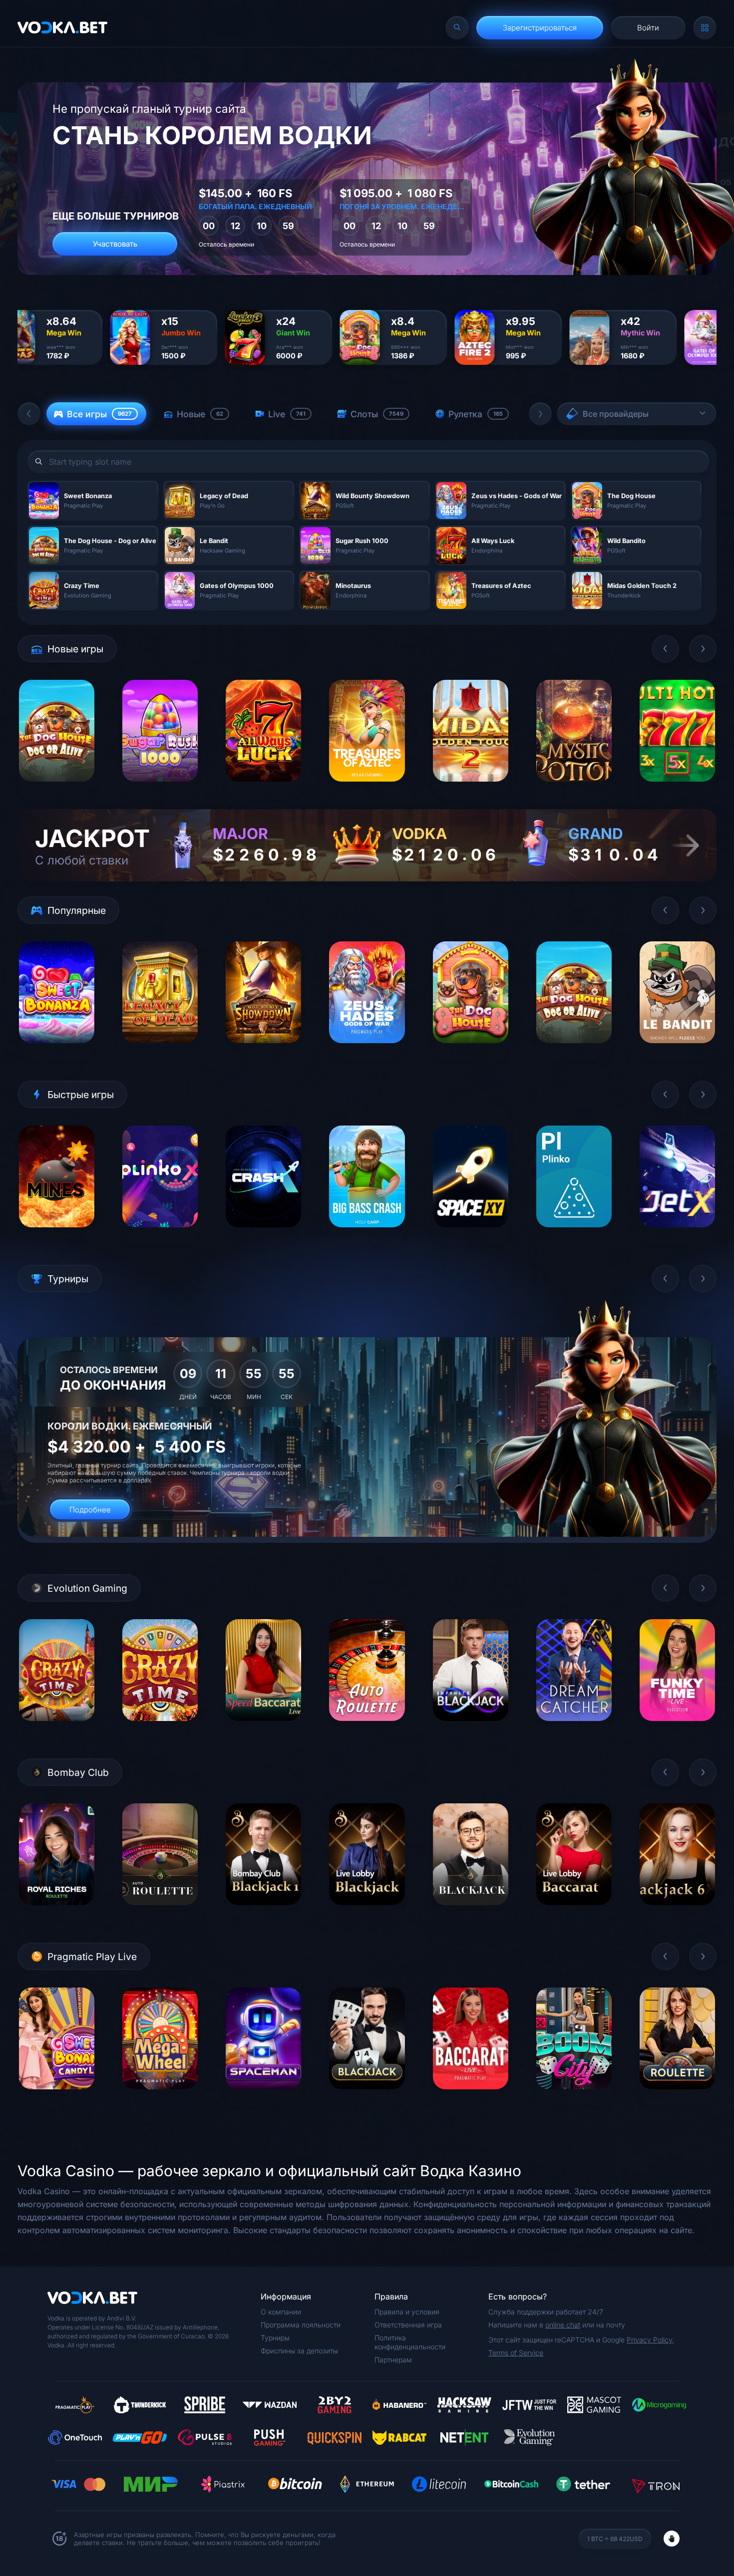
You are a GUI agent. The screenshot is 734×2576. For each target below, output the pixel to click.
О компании (281, 2312)
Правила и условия (407, 2312)
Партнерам (393, 2360)
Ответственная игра (408, 2325)
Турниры (275, 2338)
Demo (57, 789)
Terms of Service (516, 2353)
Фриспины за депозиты (299, 2351)
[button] (29, 414)
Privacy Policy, (650, 2340)
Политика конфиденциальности (410, 2342)
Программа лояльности (301, 2325)
